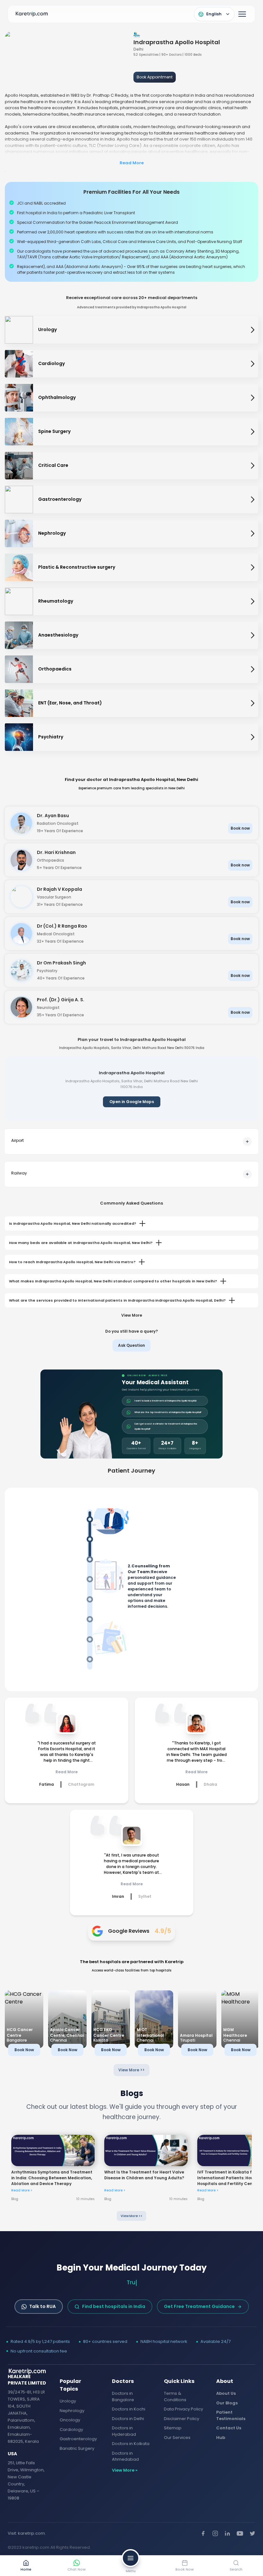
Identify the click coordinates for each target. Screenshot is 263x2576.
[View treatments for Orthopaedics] (253, 669)
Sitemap (173, 2428)
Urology (68, 2401)
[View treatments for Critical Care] (253, 466)
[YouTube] (240, 2533)
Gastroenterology (78, 2439)
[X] (252, 2533)
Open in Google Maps (132, 1102)
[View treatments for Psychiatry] (253, 737)
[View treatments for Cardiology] (253, 364)
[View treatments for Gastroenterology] (253, 500)
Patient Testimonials (231, 2415)
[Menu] (242, 14)
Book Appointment (155, 77)
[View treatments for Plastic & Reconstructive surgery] (253, 567)
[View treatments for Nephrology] (253, 533)
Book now (240, 828)
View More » (125, 2470)
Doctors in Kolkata (131, 2444)
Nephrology (72, 2411)
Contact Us (229, 2428)
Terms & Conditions (175, 2397)
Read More (132, 163)
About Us (226, 2393)
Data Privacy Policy (183, 2409)
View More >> (131, 2070)
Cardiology (71, 2430)
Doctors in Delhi (128, 2419)
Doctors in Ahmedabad (125, 2456)
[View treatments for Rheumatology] (253, 601)
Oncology (70, 2420)
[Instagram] (215, 2533)
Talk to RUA (42, 2306)
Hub (221, 2438)
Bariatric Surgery (77, 2448)
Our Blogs (227, 2403)
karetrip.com (31, 2533)
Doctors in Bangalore (123, 2397)
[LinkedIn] (227, 2533)
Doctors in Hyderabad (124, 2431)
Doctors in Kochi (129, 2409)
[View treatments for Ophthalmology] (253, 398)
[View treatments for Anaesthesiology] (253, 635)
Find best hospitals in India (114, 2306)
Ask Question (131, 1345)
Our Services (177, 2438)
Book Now (24, 2050)
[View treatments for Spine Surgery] (253, 432)
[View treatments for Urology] (253, 330)
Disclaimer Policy (182, 2419)
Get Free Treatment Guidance (199, 2306)
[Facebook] (203, 2533)
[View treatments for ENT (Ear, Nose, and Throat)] (253, 703)
